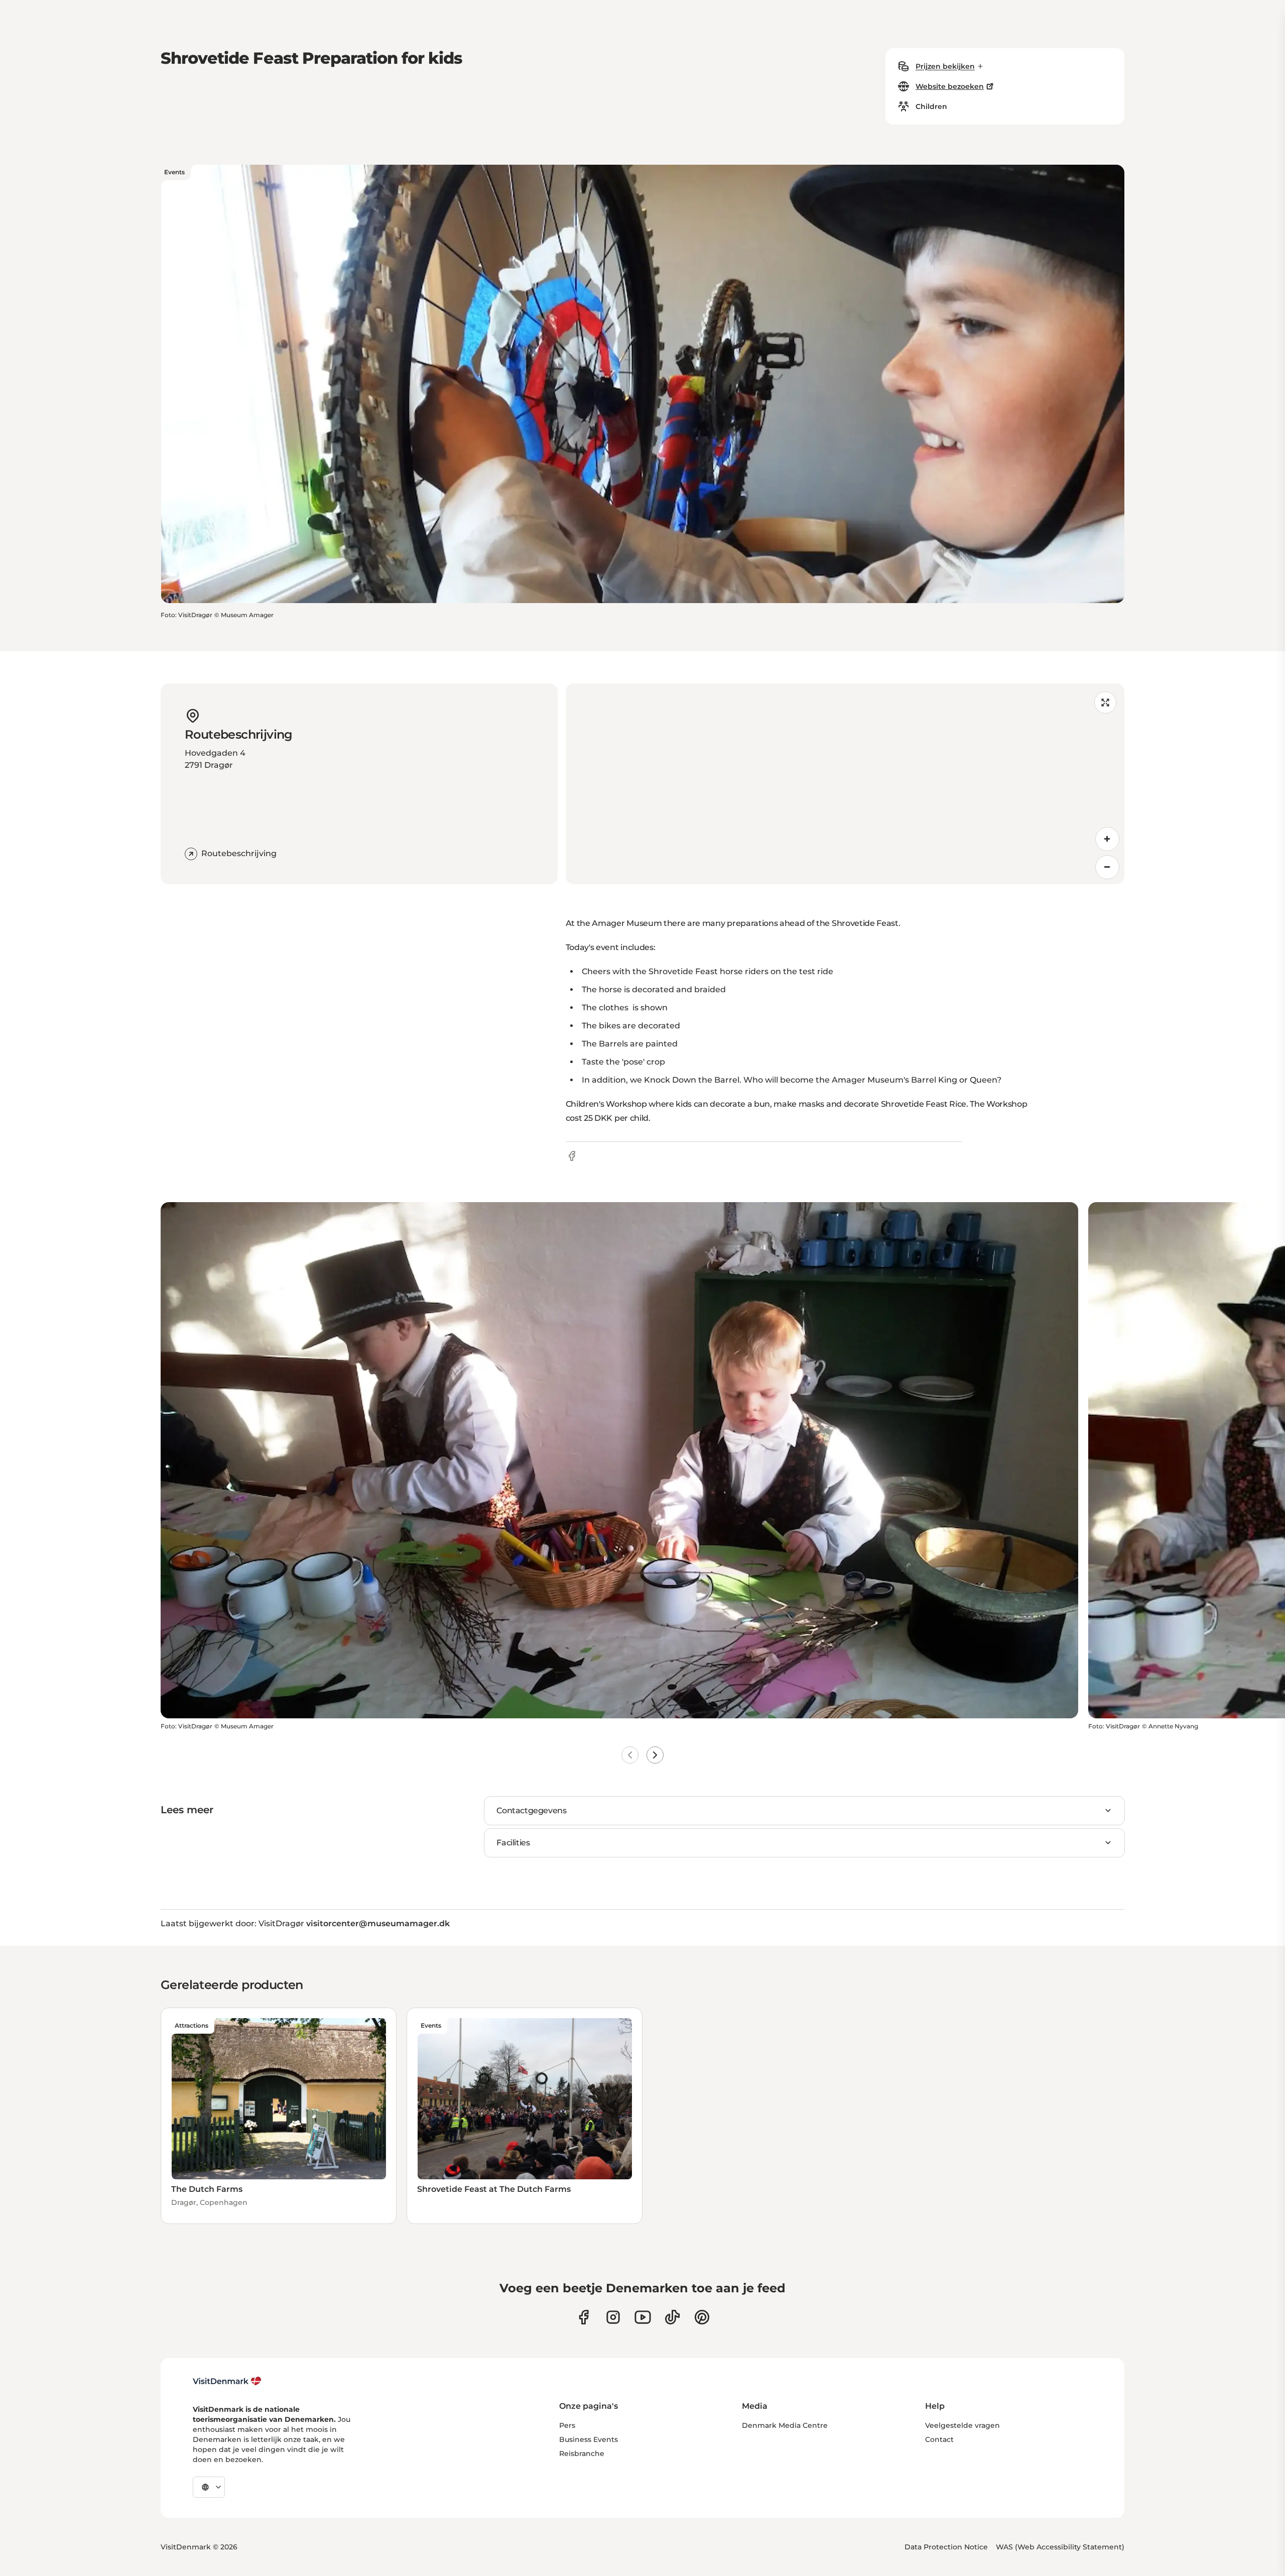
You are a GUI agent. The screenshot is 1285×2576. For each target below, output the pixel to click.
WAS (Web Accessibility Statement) (1060, 2547)
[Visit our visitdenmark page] (643, 2317)
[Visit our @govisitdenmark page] (672, 2317)
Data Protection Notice (946, 2547)
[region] (845, 784)
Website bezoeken (950, 86)
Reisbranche (582, 2453)
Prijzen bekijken (945, 66)
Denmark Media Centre (785, 2425)
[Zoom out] (1107, 867)
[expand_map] (1105, 702)
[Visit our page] (613, 2317)
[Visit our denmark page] (584, 2317)
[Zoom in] (1107, 839)
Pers (567, 2425)
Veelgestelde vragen (962, 2425)
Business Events (589, 2439)
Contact (939, 2439)
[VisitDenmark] (227, 2381)
